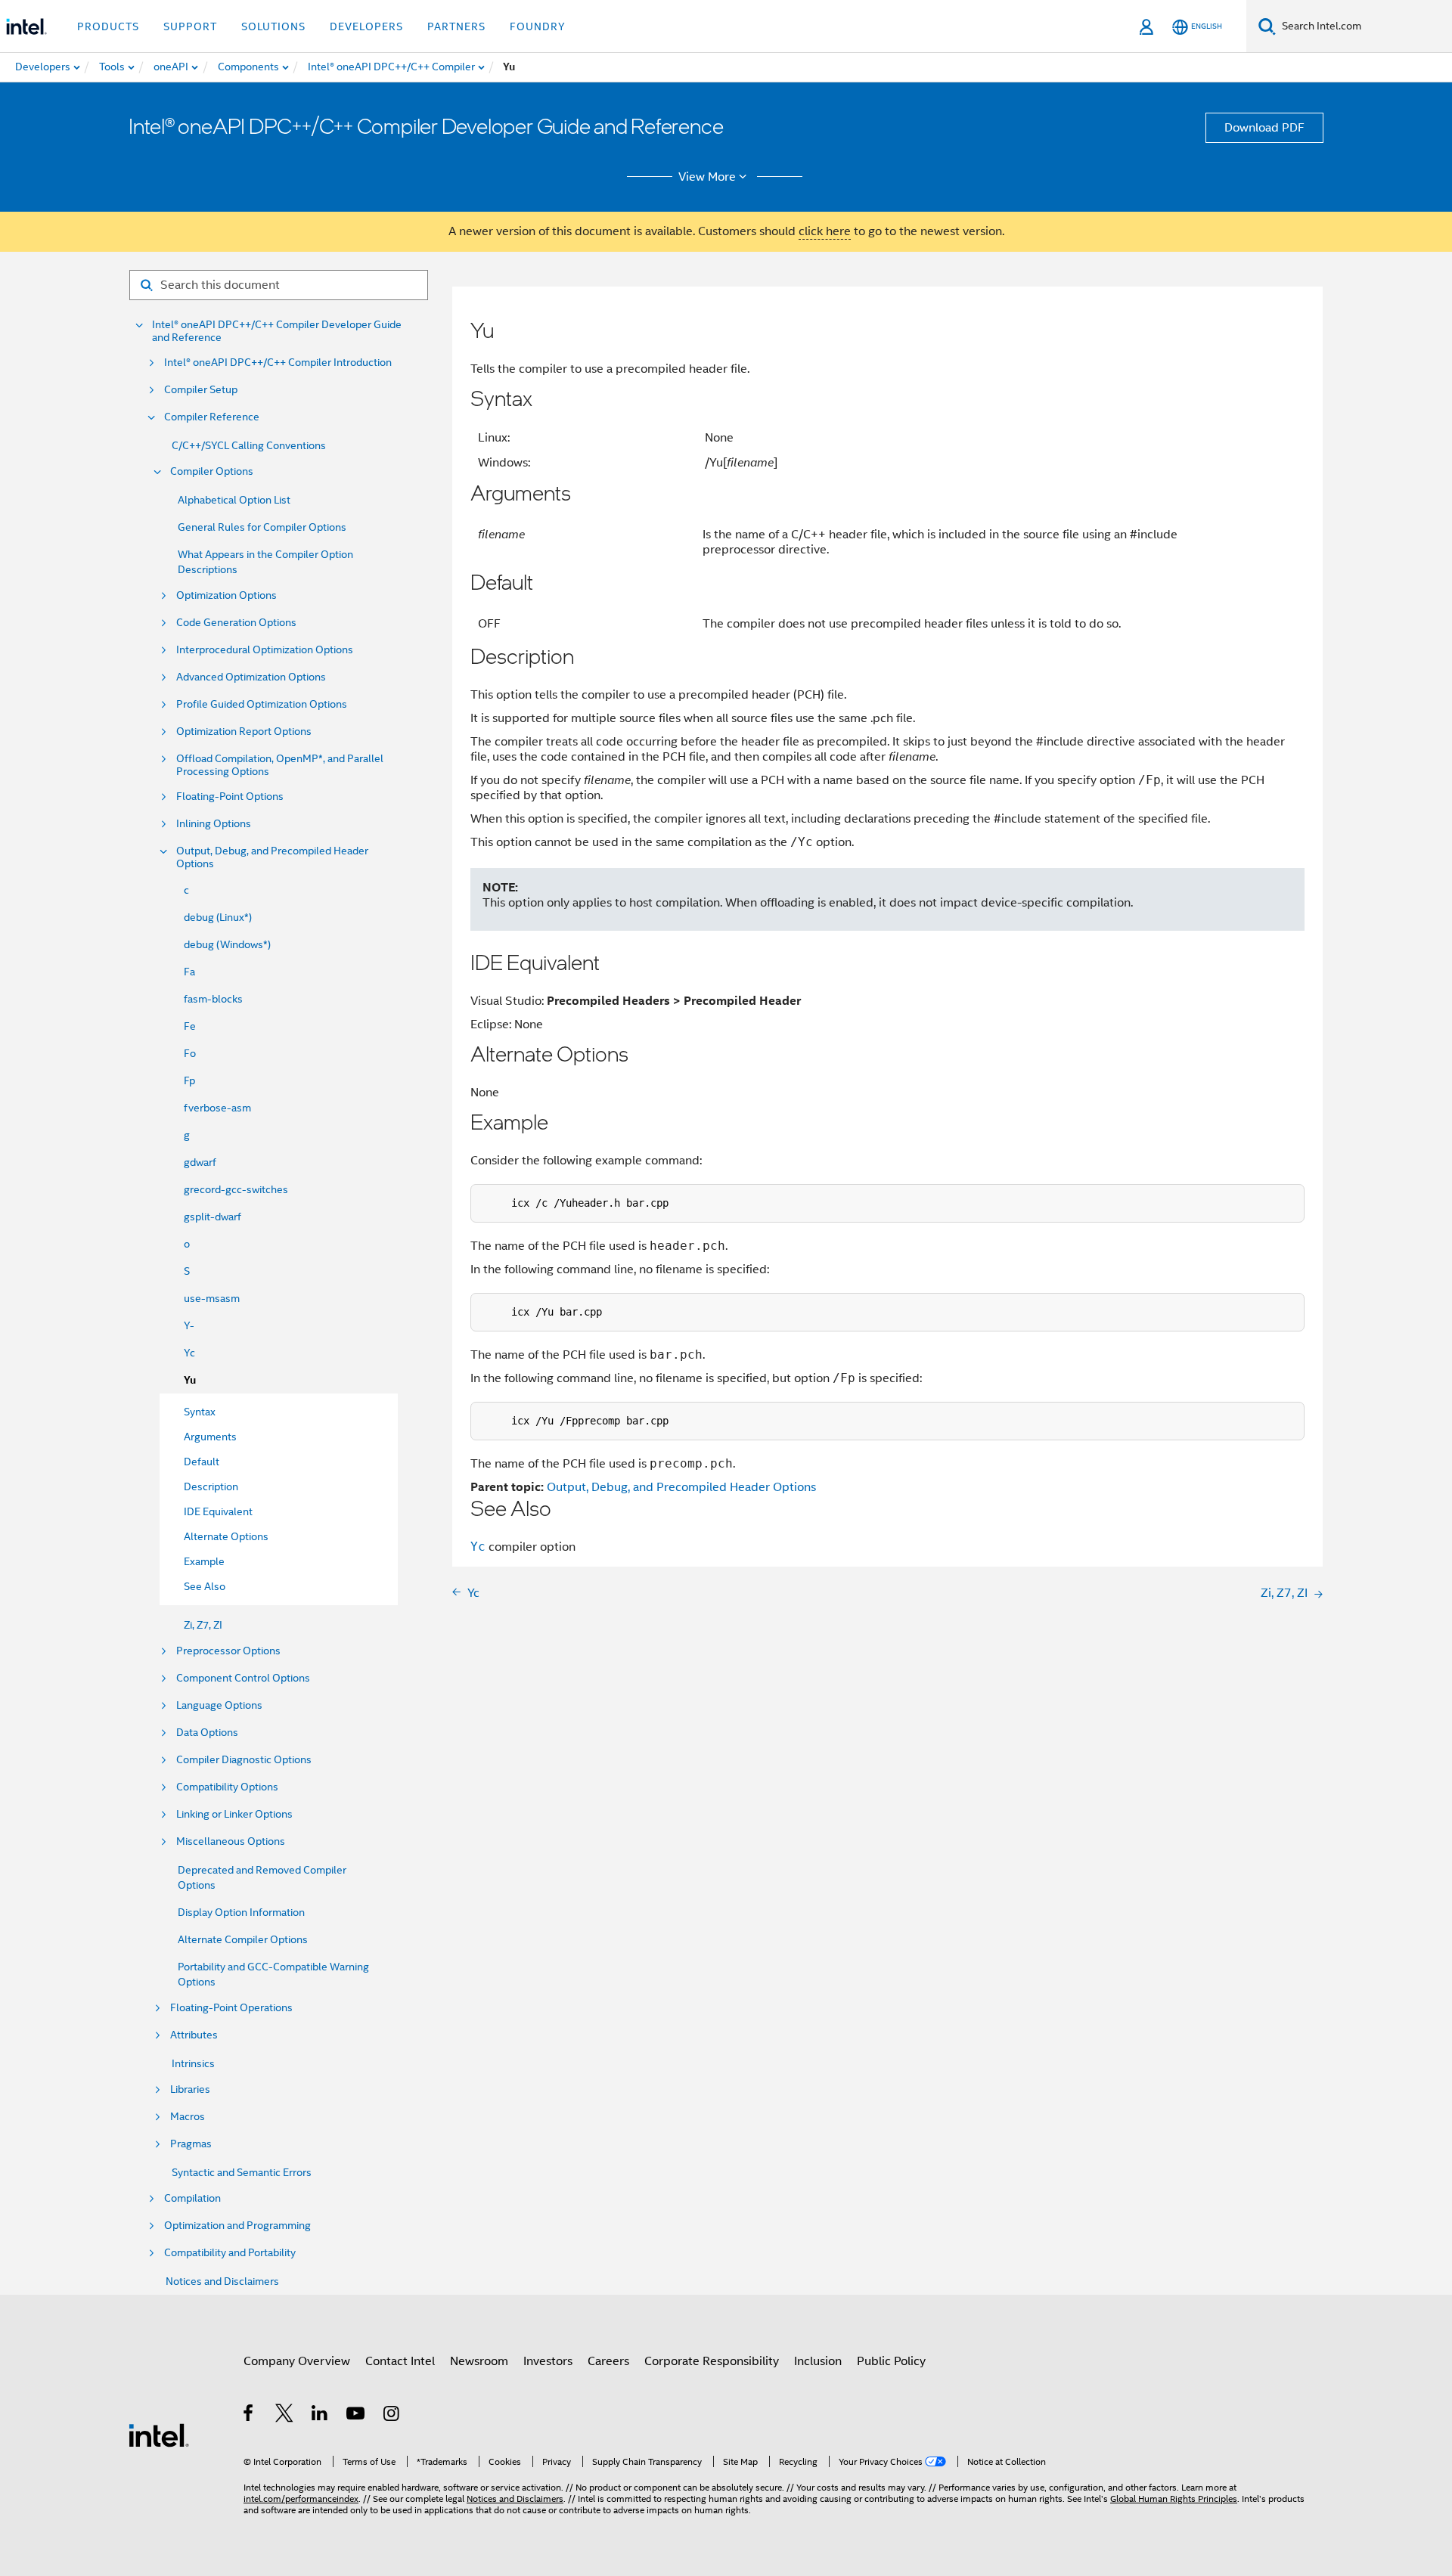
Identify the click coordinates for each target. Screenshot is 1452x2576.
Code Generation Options (236, 623)
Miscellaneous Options (231, 1841)
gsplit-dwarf (213, 1217)
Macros (188, 2117)
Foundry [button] (538, 26)
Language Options (219, 1705)
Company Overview (297, 2361)
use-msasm (212, 1298)
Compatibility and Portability (230, 2253)
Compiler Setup (201, 390)
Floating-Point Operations (231, 2008)
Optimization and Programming (237, 2226)
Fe (190, 1026)
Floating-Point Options (230, 797)
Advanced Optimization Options (251, 677)
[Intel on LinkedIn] (320, 2416)
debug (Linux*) (218, 917)
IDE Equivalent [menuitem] (218, 1511)
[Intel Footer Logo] (159, 2435)
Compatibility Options (227, 1787)
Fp (189, 1080)
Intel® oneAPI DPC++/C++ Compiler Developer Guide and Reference (277, 331)
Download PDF (1264, 128)
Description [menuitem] (211, 1486)
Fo (190, 1053)
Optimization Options (226, 595)
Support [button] (190, 26)
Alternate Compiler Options (243, 1939)
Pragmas (191, 2144)
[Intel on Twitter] (285, 2416)
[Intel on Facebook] (249, 2416)
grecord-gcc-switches (236, 1189)
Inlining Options (214, 824)
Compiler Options (212, 471)
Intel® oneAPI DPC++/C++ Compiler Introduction (278, 363)
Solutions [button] (273, 26)
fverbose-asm (217, 1108)
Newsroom (479, 2361)
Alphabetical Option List (234, 500)
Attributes (194, 2035)
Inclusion (818, 2361)
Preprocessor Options (228, 1651)
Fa (189, 972)
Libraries (190, 2089)
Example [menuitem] (204, 1561)
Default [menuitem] (202, 1462)
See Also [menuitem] (205, 1586)
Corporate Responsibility (712, 2361)
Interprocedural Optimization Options (265, 650)
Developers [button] (366, 26)
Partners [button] (456, 26)
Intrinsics (193, 2063)
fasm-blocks (213, 999)
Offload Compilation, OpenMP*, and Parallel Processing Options (280, 765)
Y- (189, 1325)
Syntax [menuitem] (200, 1412)
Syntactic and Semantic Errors (242, 2172)
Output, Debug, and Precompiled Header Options (272, 857)
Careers (608, 2361)
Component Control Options (243, 1678)
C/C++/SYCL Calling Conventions (249, 445)
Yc (189, 1353)
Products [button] (108, 26)
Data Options (207, 1733)
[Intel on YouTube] (357, 2416)
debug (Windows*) (227, 944)
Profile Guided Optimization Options (262, 704)
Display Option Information (241, 1912)
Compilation (192, 2198)
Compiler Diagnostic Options (244, 1760)
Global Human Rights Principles (1174, 2499)
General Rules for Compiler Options (262, 527)
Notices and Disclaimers (222, 2281)
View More (707, 177)
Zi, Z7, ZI (203, 1625)
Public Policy (891, 2361)
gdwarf (200, 1162)
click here (825, 231)
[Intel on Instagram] (392, 2416)
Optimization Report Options (244, 732)
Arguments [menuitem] (210, 1437)
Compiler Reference (212, 417)
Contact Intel (400, 2361)
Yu (190, 1380)
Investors (548, 2361)
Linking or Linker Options (234, 1814)
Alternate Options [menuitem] (226, 1536)
